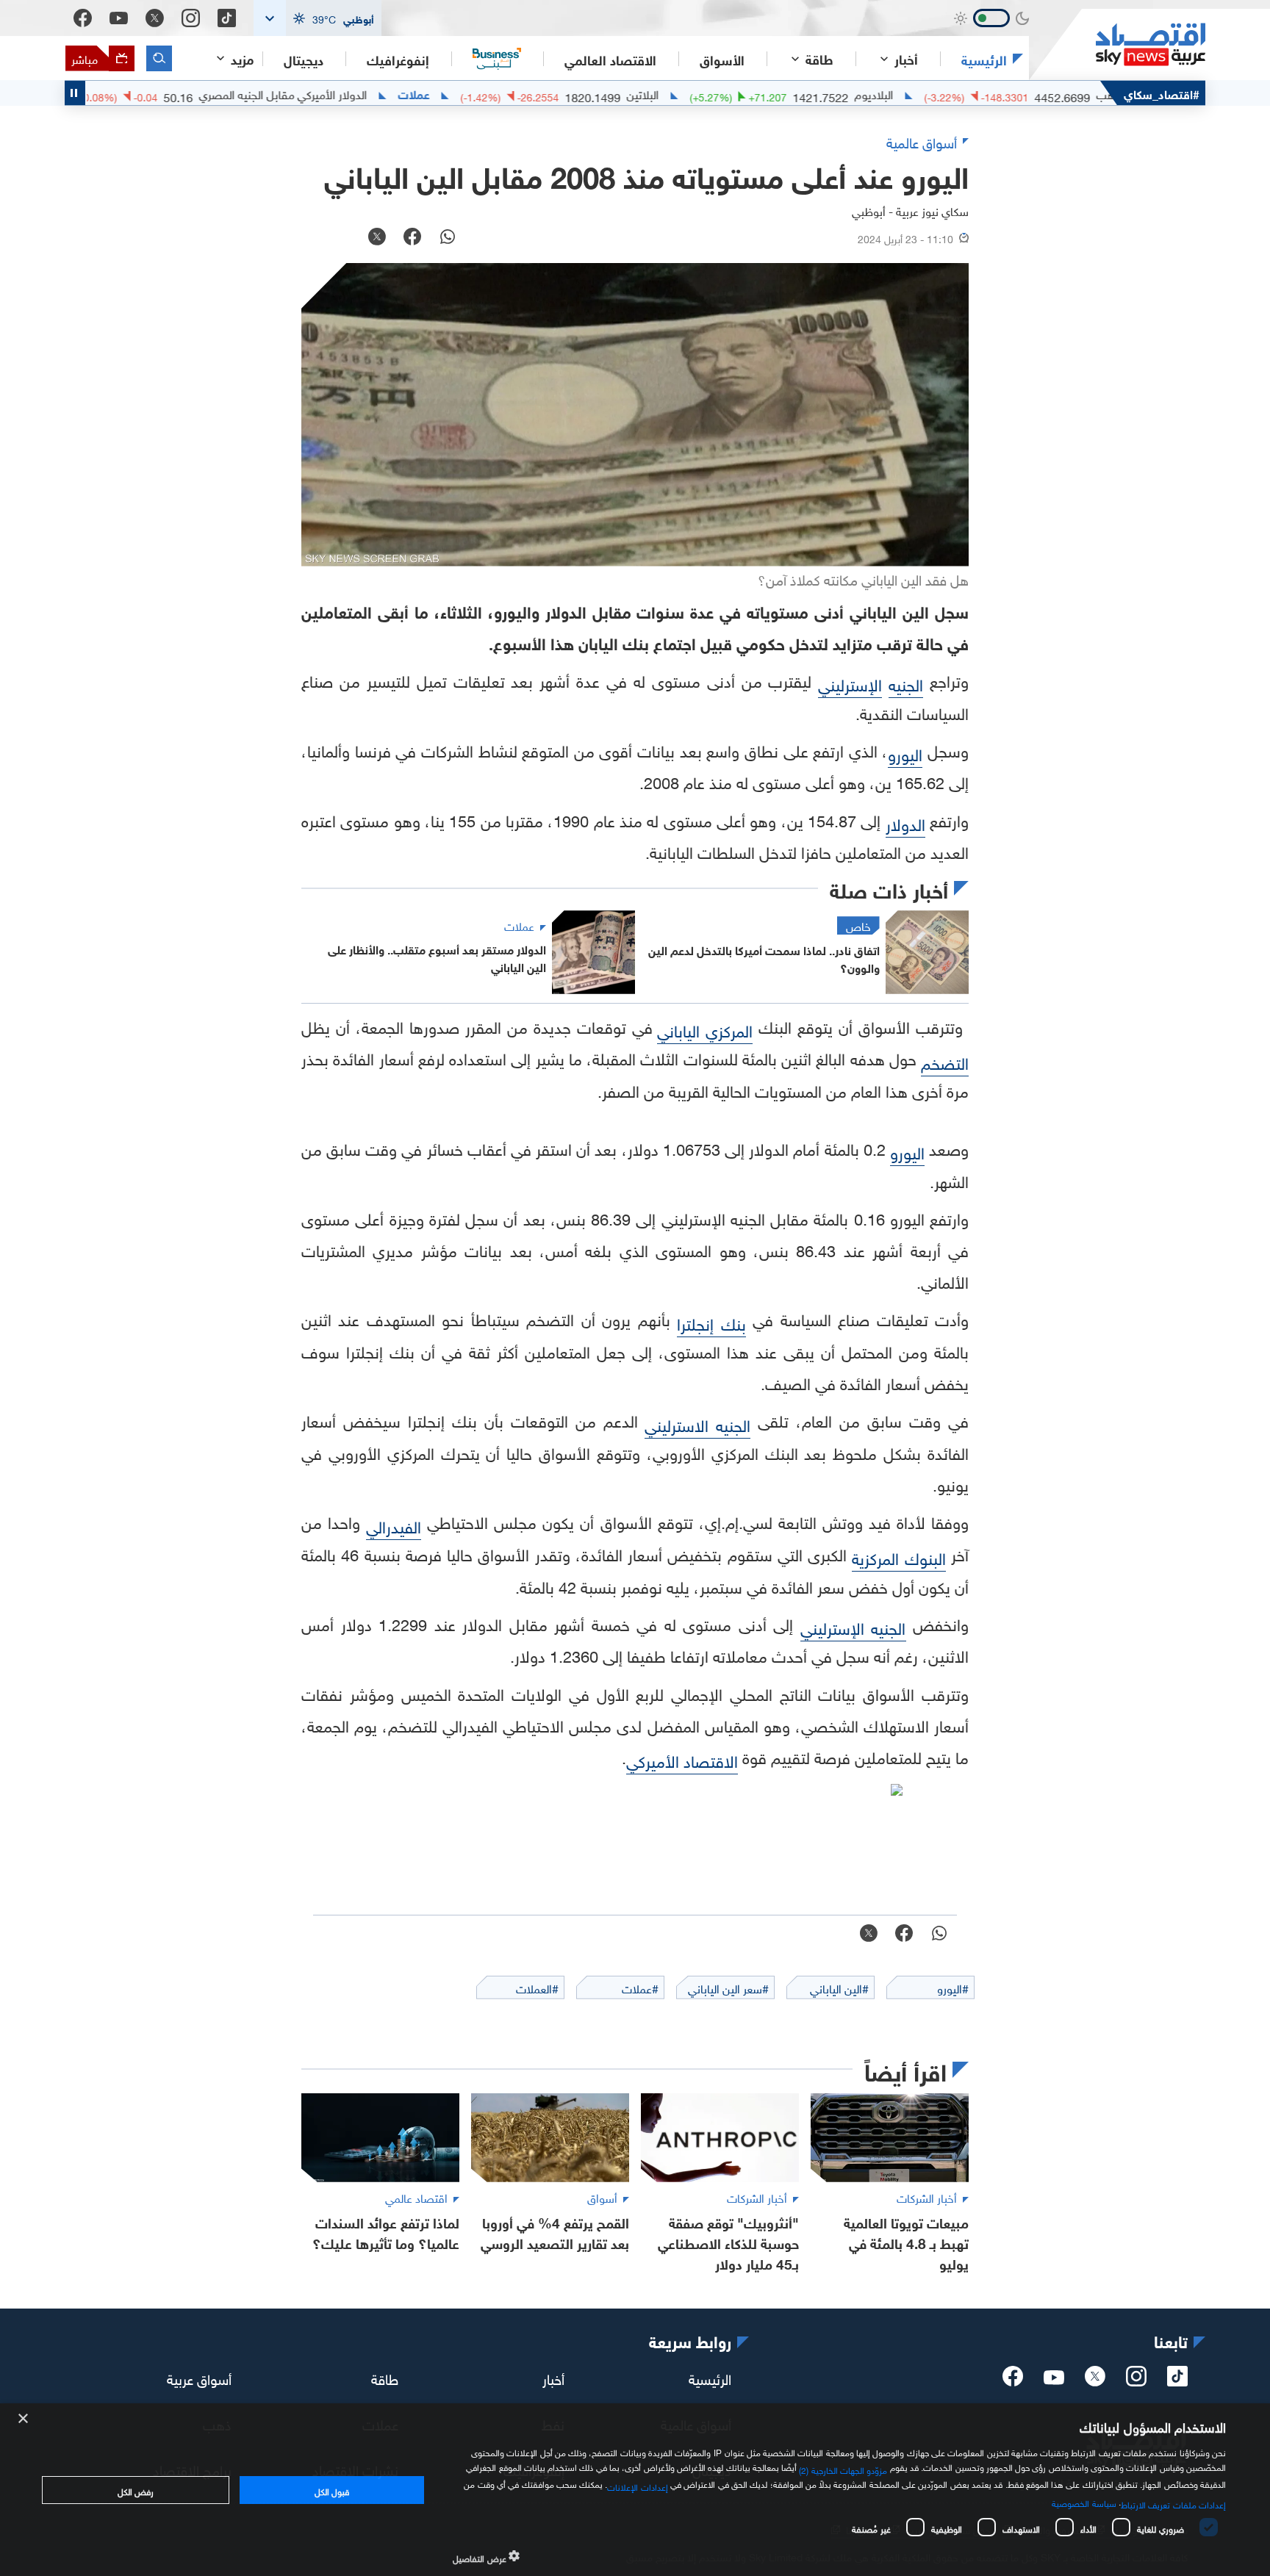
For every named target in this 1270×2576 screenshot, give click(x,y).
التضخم (945, 1061)
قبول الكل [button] (332, 2490)
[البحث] (159, 58)
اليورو (905, 753)
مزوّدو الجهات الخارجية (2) (843, 2469)
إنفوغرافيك (398, 59)
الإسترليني (850, 683)
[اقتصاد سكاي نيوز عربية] (1117, 44)
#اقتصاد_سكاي (1162, 93)
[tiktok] (1177, 2381)
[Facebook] (83, 18)
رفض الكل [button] (136, 2490)
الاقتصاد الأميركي (682, 1759)
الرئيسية (984, 59)
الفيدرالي (394, 1525)
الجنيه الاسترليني (697, 1424)
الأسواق (722, 59)
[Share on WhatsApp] (448, 238)
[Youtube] (119, 18)
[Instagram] (191, 18)
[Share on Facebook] (412, 238)
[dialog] (635, 2490)
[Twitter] (155, 18)
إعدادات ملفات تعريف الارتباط (1173, 2503)
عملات (483, 93)
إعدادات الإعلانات (637, 2486)
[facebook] (1013, 2381)
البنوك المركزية (898, 1557)
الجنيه (906, 683)
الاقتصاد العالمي (610, 59)
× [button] (24, 2419)
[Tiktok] (227, 18)
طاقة (385, 2378)
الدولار (905, 823)
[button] (317, 18)
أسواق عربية (199, 2378)
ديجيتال (304, 59)
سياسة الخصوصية (1084, 2502)
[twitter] (1095, 2381)
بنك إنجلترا (711, 1322)
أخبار (553, 2378)
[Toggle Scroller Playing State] (75, 93)
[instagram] (1136, 2381)
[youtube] (1054, 2379)
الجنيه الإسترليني (853, 1626)
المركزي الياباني (705, 1029)
